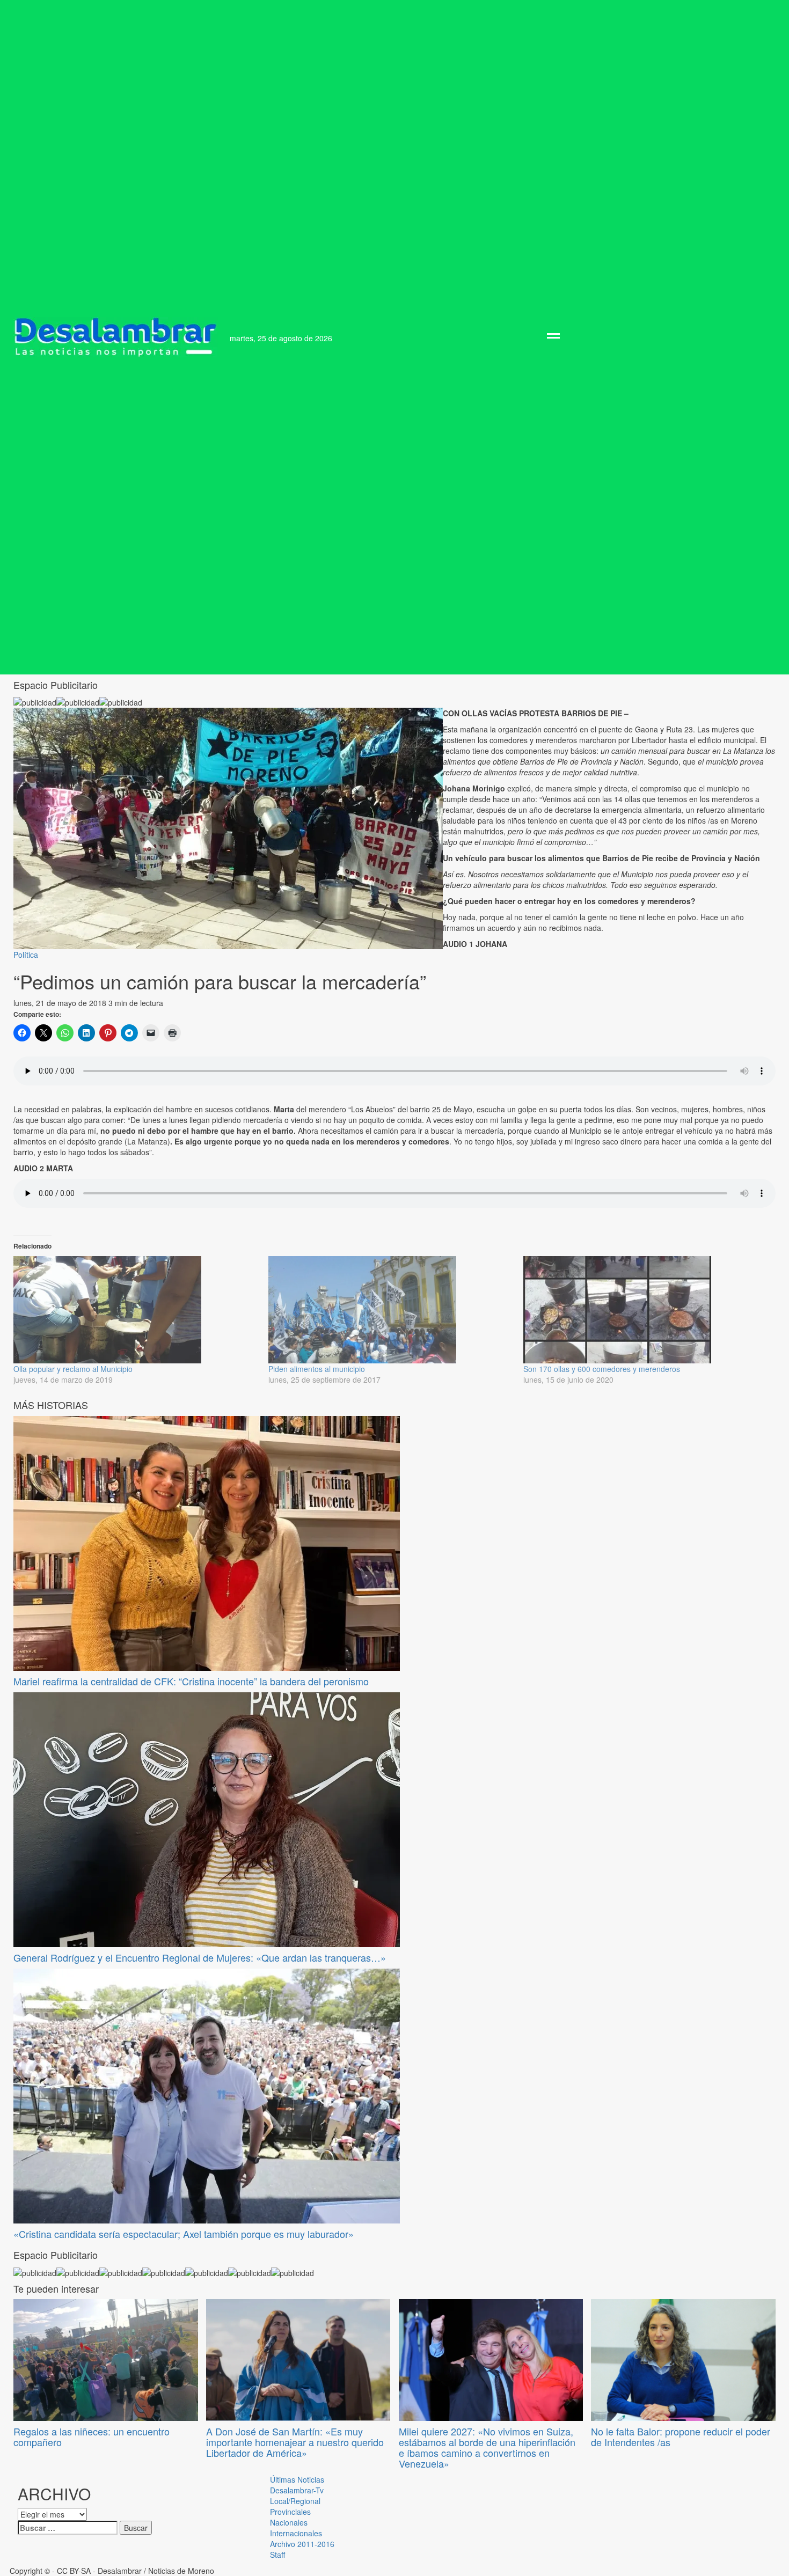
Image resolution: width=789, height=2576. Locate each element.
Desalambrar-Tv (297, 2490)
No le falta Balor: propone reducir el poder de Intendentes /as (681, 2436)
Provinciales (290, 2512)
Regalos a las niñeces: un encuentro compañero (92, 2436)
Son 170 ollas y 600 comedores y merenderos (602, 1369)
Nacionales (289, 2522)
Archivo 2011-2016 (302, 2544)
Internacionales (296, 2533)
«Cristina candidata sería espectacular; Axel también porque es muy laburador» (184, 2234)
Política (26, 955)
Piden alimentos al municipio (317, 1369)
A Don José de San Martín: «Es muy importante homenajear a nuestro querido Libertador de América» (295, 2442)
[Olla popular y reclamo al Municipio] (136, 1310)
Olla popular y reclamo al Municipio (73, 1369)
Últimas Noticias (297, 2479)
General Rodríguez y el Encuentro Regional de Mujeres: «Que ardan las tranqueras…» (200, 1957)
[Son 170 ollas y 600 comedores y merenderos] (645, 1310)
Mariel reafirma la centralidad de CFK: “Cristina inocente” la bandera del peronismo (191, 1681)
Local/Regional (295, 2501)
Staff (277, 2555)
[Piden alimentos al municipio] (390, 1310)
